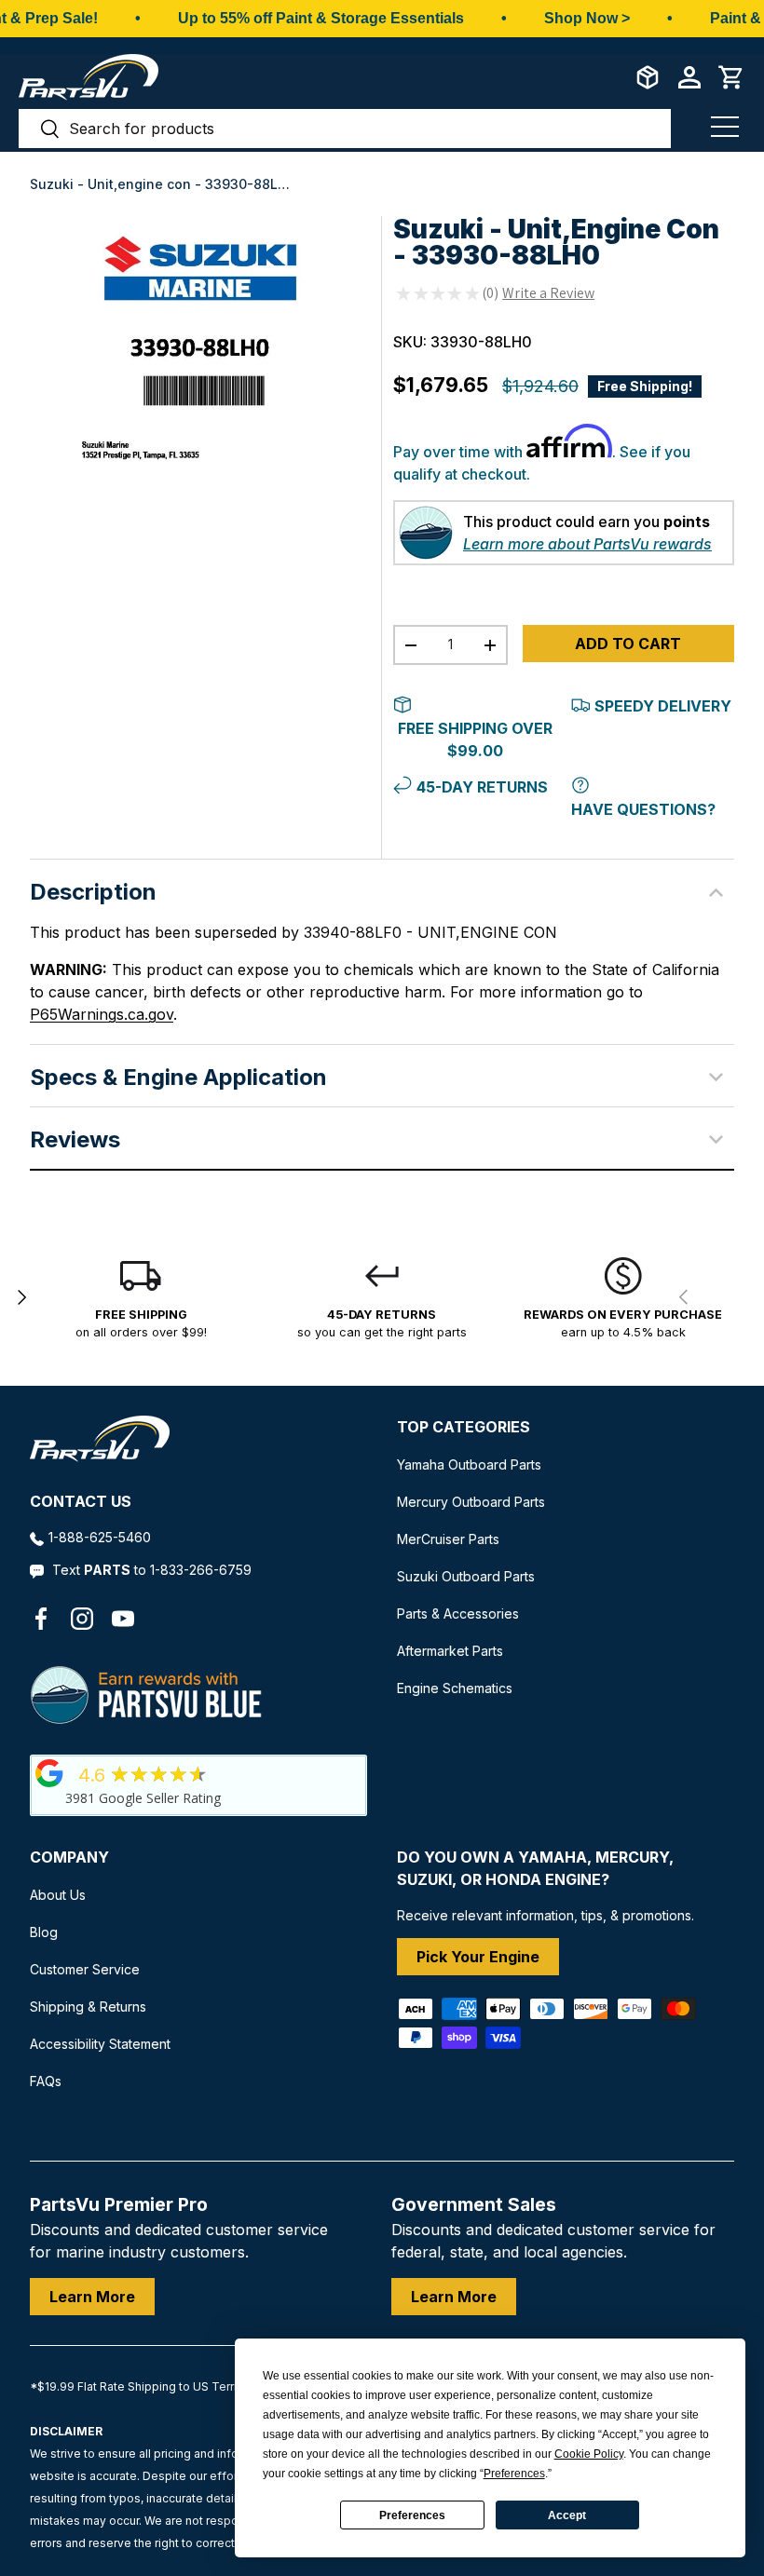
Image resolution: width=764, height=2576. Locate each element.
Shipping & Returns (88, 2007)
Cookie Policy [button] (589, 2454)
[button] (731, 77)
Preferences (412, 2515)
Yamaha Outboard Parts (469, 1464)
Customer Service (85, 1969)
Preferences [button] (514, 2474)
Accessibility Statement (100, 2044)
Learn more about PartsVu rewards (587, 544)
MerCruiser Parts (448, 1539)
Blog (44, 1932)
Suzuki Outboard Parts (466, 1576)
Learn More (92, 2297)
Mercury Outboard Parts (471, 1502)
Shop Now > (587, 18)
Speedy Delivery (663, 706)
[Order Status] (648, 77)
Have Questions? (643, 809)
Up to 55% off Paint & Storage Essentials (321, 18)
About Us (58, 1895)
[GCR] (49, 1773)
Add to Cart (628, 644)
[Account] (689, 77)
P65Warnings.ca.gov (102, 1014)
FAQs (46, 2081)
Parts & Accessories (458, 1613)
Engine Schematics (455, 1688)
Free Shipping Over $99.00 (475, 739)
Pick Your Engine (478, 1957)
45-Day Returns (482, 787)
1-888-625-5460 (100, 1537)
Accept (567, 2515)
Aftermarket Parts (450, 1651)
